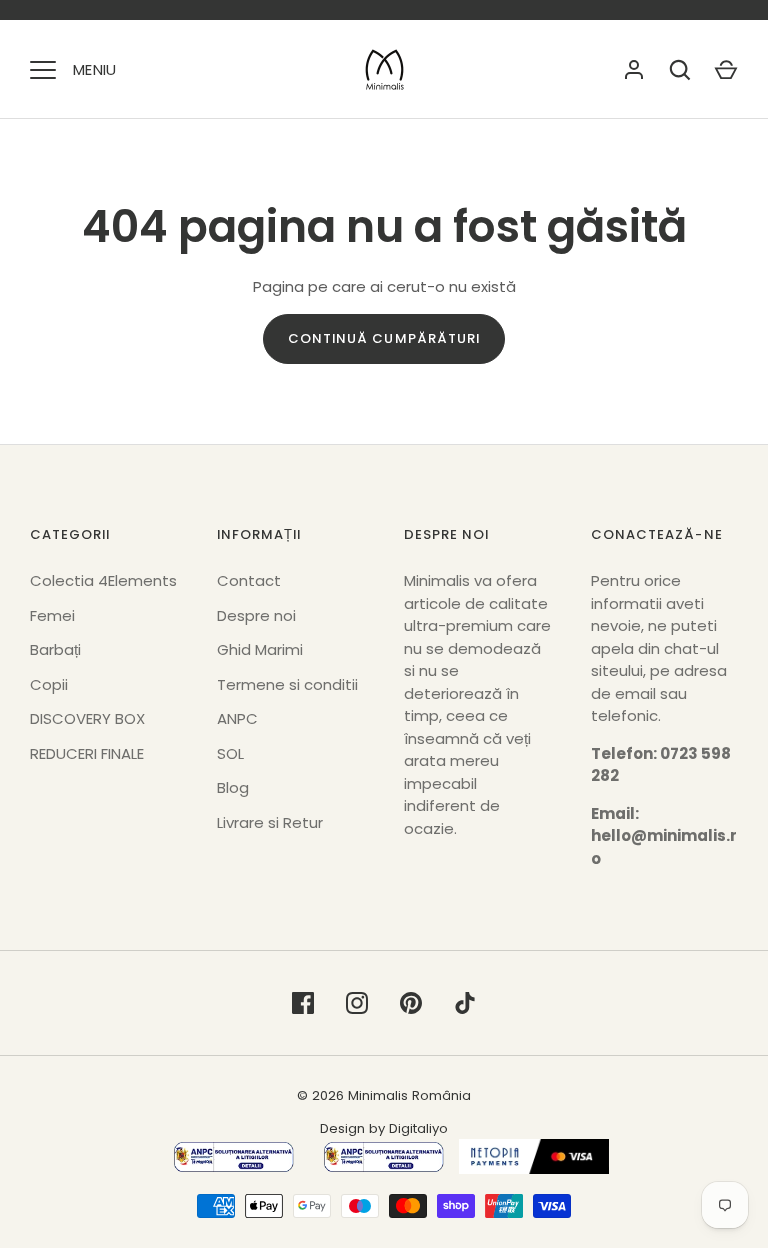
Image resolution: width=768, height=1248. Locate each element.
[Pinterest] (411, 1003)
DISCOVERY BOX (87, 718)
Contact (249, 580)
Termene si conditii (287, 684)
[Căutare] (680, 70)
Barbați (55, 649)
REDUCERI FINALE (87, 753)
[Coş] (726, 70)
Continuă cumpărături (384, 338)
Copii (49, 684)
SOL (230, 753)
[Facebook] (303, 1003)
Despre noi (256, 615)
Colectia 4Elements (103, 580)
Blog (233, 787)
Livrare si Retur (270, 822)
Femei (52, 615)
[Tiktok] (465, 1003)
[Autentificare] (634, 70)
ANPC (237, 718)
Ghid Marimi (260, 649)
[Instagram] (357, 1003)
